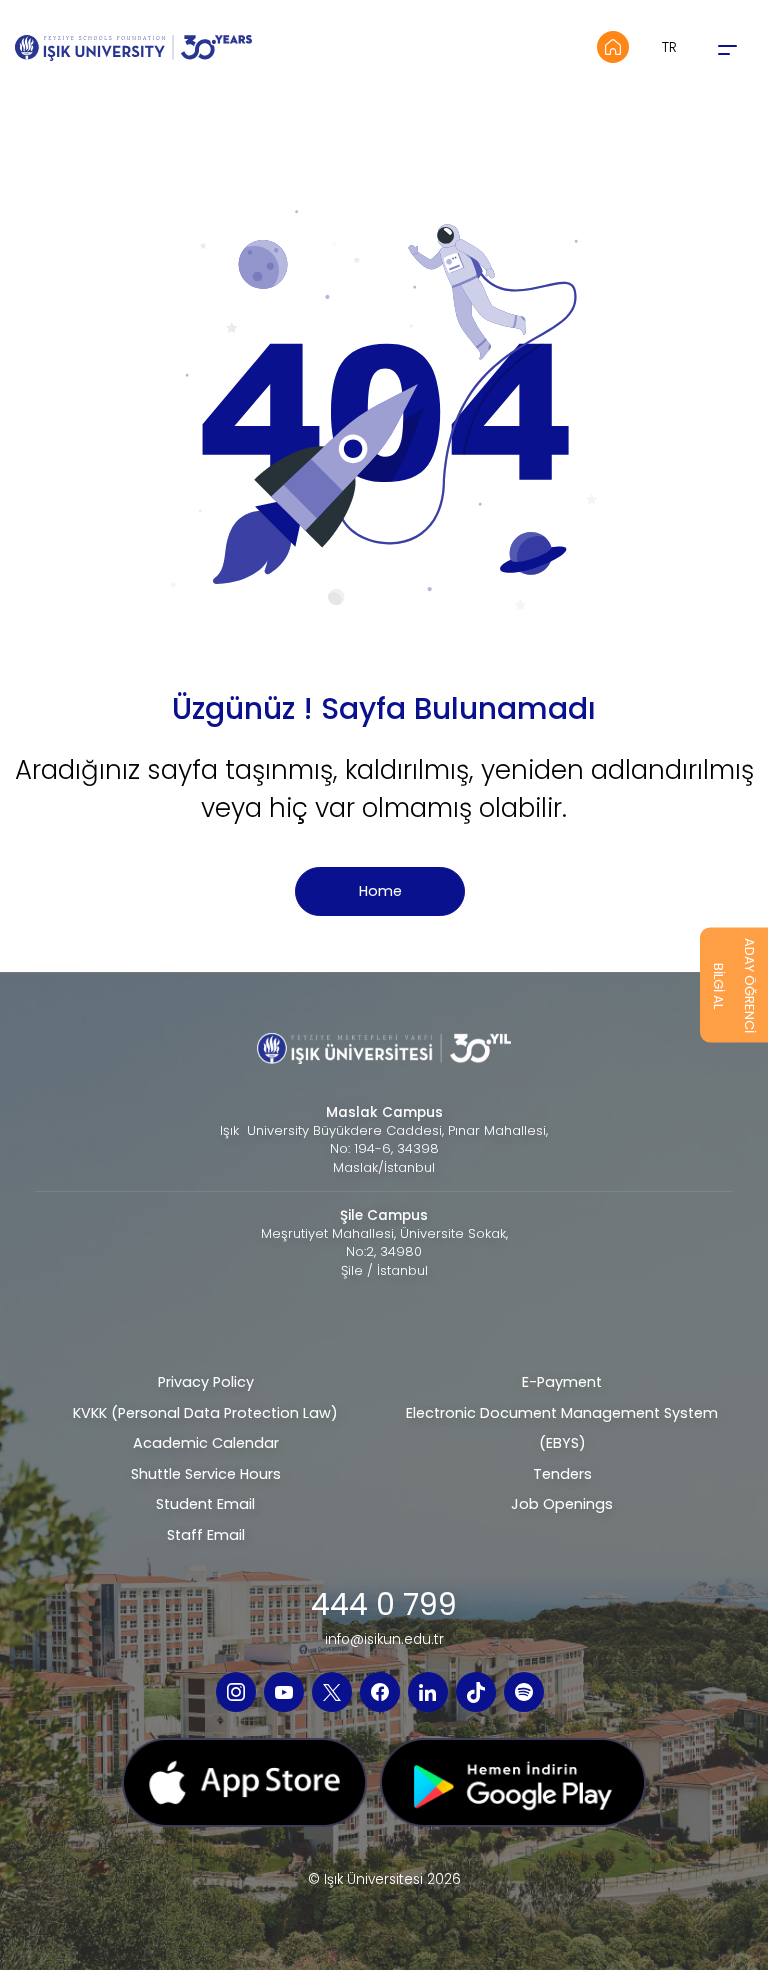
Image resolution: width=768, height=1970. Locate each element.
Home (380, 891)
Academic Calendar (206, 1443)
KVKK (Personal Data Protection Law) (205, 1413)
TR (669, 47)
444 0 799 (384, 1605)
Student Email (205, 1504)
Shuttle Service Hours (206, 1474)
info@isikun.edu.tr (384, 1640)
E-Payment (562, 1382)
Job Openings (562, 1504)
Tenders (562, 1474)
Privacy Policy (206, 1382)
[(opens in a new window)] (236, 1692)
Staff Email (206, 1535)
